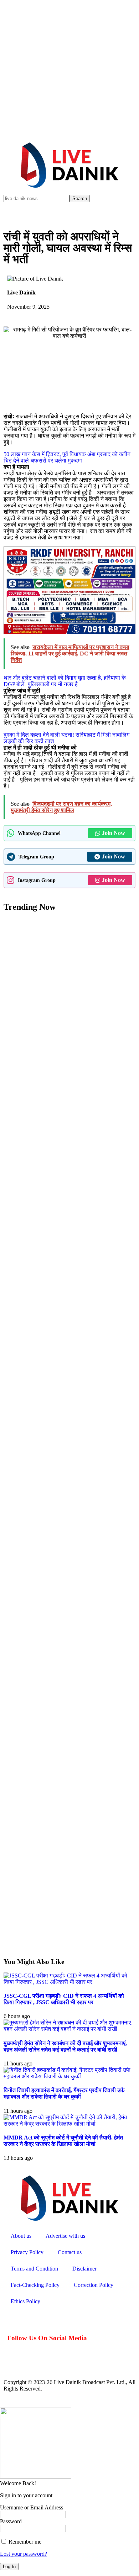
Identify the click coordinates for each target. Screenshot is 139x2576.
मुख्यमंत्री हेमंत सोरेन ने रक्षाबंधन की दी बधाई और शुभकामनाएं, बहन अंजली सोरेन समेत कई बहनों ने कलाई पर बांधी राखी (65, 2046)
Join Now (114, 833)
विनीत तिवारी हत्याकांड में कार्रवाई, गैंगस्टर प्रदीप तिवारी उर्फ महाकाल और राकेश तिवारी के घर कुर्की (64, 2093)
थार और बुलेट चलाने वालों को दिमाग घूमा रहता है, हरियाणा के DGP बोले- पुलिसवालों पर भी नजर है (65, 681)
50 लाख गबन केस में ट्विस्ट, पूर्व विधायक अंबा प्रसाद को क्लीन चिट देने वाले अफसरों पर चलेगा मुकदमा (67, 457)
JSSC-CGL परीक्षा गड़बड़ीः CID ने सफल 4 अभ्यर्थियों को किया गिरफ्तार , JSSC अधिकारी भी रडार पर (64, 1999)
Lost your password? (24, 2554)
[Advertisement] (69, 69)
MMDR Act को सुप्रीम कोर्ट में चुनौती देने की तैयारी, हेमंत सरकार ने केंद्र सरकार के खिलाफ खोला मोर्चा (63, 2141)
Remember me (24, 2542)
